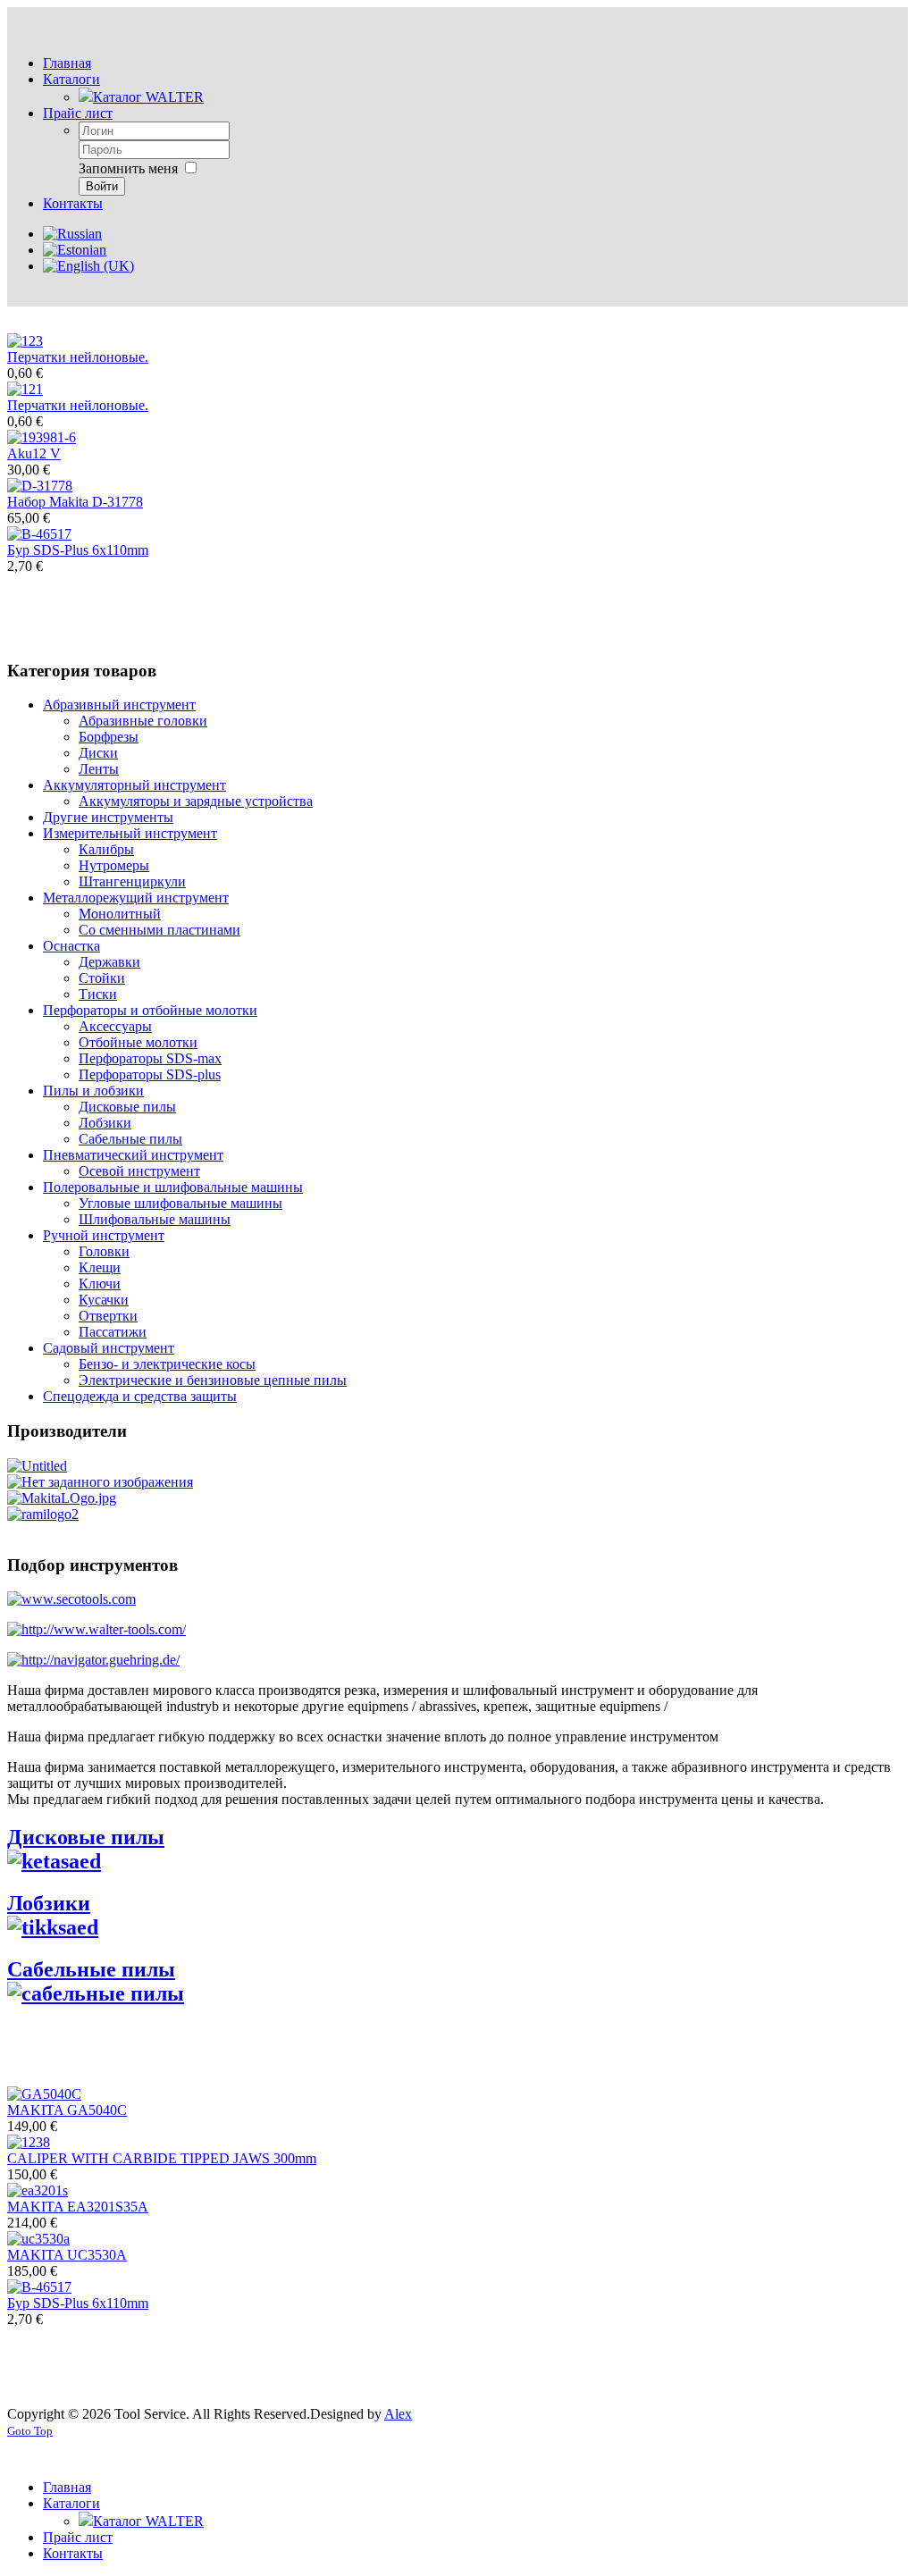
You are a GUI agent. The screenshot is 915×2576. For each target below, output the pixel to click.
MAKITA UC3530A (67, 2255)
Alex (398, 2414)
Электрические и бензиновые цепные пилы (213, 1380)
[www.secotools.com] (71, 1599)
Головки (104, 1251)
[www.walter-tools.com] (97, 1629)
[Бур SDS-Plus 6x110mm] (39, 534)
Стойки (102, 978)
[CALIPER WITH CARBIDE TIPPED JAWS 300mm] (29, 2142)
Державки (109, 962)
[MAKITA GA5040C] (44, 2094)
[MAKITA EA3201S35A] (38, 2190)
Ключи (100, 1284)
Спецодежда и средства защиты (140, 1396)
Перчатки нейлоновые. (78, 357)
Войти (102, 186)
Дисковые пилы (127, 1107)
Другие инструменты (108, 817)
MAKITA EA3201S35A (78, 2207)
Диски (98, 753)
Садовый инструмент (109, 1348)
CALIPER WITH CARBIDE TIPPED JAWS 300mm (162, 2158)
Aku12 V (34, 453)
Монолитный (120, 914)
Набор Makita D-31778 (75, 502)
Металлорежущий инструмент (136, 898)
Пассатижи (113, 1332)
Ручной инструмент (104, 1235)
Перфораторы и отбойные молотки (150, 1010)
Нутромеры (114, 865)
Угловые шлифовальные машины (180, 1203)
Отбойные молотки (138, 1042)
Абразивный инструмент (119, 705)
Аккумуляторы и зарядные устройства (196, 801)
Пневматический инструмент (133, 1155)
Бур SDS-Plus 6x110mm (78, 550)
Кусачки (104, 1300)
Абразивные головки (143, 721)
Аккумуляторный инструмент (134, 785)
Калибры (106, 849)
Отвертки (108, 1316)
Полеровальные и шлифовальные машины (173, 1187)
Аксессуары (115, 1026)
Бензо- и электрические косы (167, 1364)
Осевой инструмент (139, 1171)
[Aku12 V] (42, 437)
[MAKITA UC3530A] (38, 2239)
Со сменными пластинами (159, 930)
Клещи (100, 1267)
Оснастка (71, 946)
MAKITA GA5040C (67, 2110)
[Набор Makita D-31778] (40, 486)
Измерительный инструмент (130, 833)
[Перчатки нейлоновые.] (25, 341)
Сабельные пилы (130, 1139)
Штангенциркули (132, 881)
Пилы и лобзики (93, 1091)
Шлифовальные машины (155, 1219)
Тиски (98, 994)
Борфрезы (109, 737)
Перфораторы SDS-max (150, 1058)
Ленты (99, 769)
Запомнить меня (128, 168)
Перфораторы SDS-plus (150, 1074)
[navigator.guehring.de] (93, 1660)
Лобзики (105, 1123)
